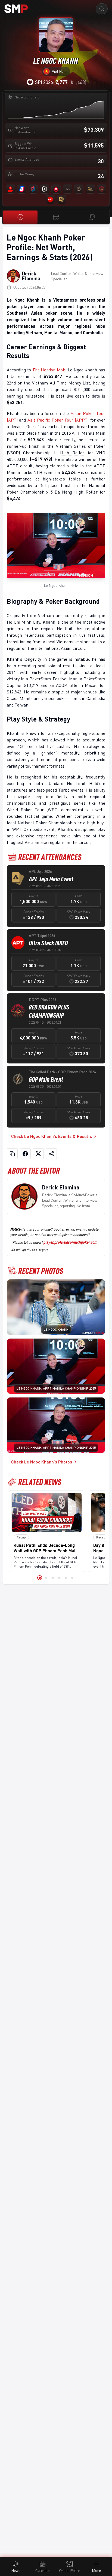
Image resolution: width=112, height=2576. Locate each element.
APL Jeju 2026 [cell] (40, 871)
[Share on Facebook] (25, 1154)
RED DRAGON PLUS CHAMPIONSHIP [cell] (49, 1011)
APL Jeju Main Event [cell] (51, 879)
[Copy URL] (12, 1154)
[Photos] (92, 217)
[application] (56, 109)
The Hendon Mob (49, 370)
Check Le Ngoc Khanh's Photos (42, 1462)
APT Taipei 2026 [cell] (42, 935)
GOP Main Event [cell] (46, 1079)
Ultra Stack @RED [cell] (48, 943)
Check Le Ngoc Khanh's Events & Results (52, 1136)
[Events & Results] (56, 217)
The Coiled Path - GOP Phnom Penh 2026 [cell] (62, 1072)
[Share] (51, 1154)
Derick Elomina (31, 276)
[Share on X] (38, 1154)
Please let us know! (55, 1242)
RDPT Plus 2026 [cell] (43, 1000)
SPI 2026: (51, 82)
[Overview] (20, 217)
